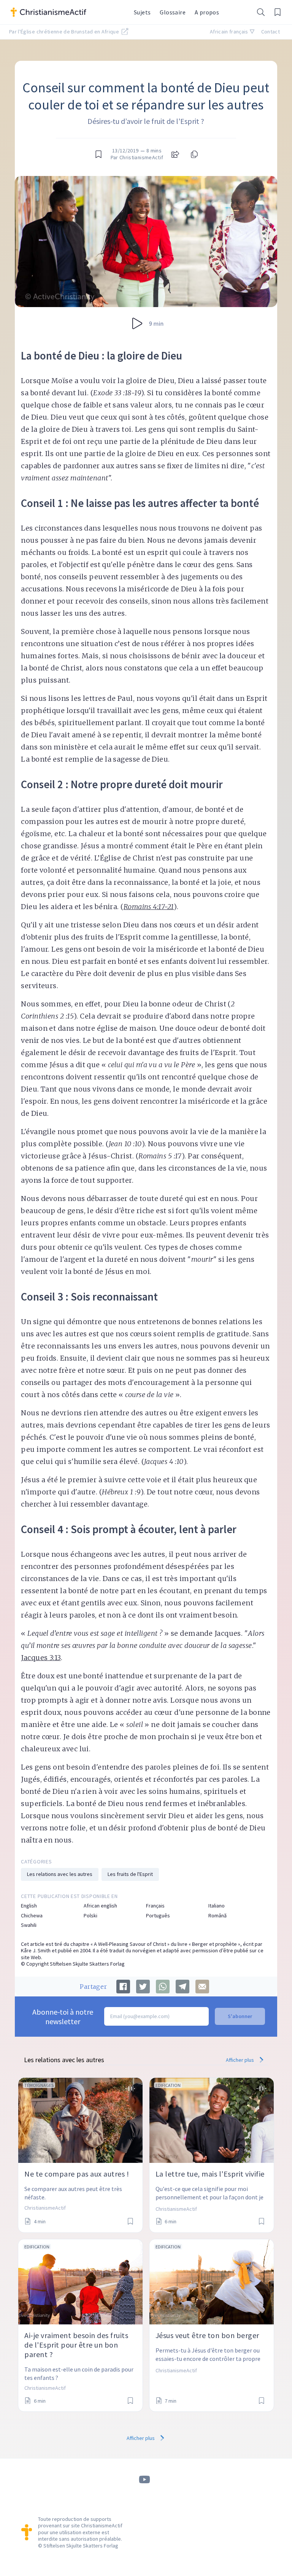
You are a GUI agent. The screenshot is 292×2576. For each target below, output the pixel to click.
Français (155, 1906)
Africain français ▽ (232, 32)
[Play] (137, 323)
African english (100, 1906)
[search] (261, 12)
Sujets (142, 12)
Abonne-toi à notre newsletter (63, 2017)
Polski (90, 1916)
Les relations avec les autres (60, 1874)
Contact (271, 32)
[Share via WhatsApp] (163, 1987)
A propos (207, 12)
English (29, 1906)
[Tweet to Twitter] (143, 1987)
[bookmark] (98, 154)
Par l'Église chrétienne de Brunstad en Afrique (65, 32)
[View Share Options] (175, 154)
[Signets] (278, 12)
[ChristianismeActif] (68, 12)
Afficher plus (240, 2060)
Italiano (217, 1906)
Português (158, 1916)
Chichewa (32, 1916)
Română (217, 1916)
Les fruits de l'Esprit (130, 1874)
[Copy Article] (194, 154)
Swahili (29, 1925)
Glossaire (173, 12)
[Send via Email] (202, 1987)
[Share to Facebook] (123, 1987)
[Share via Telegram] (182, 1987)
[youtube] (144, 2480)
